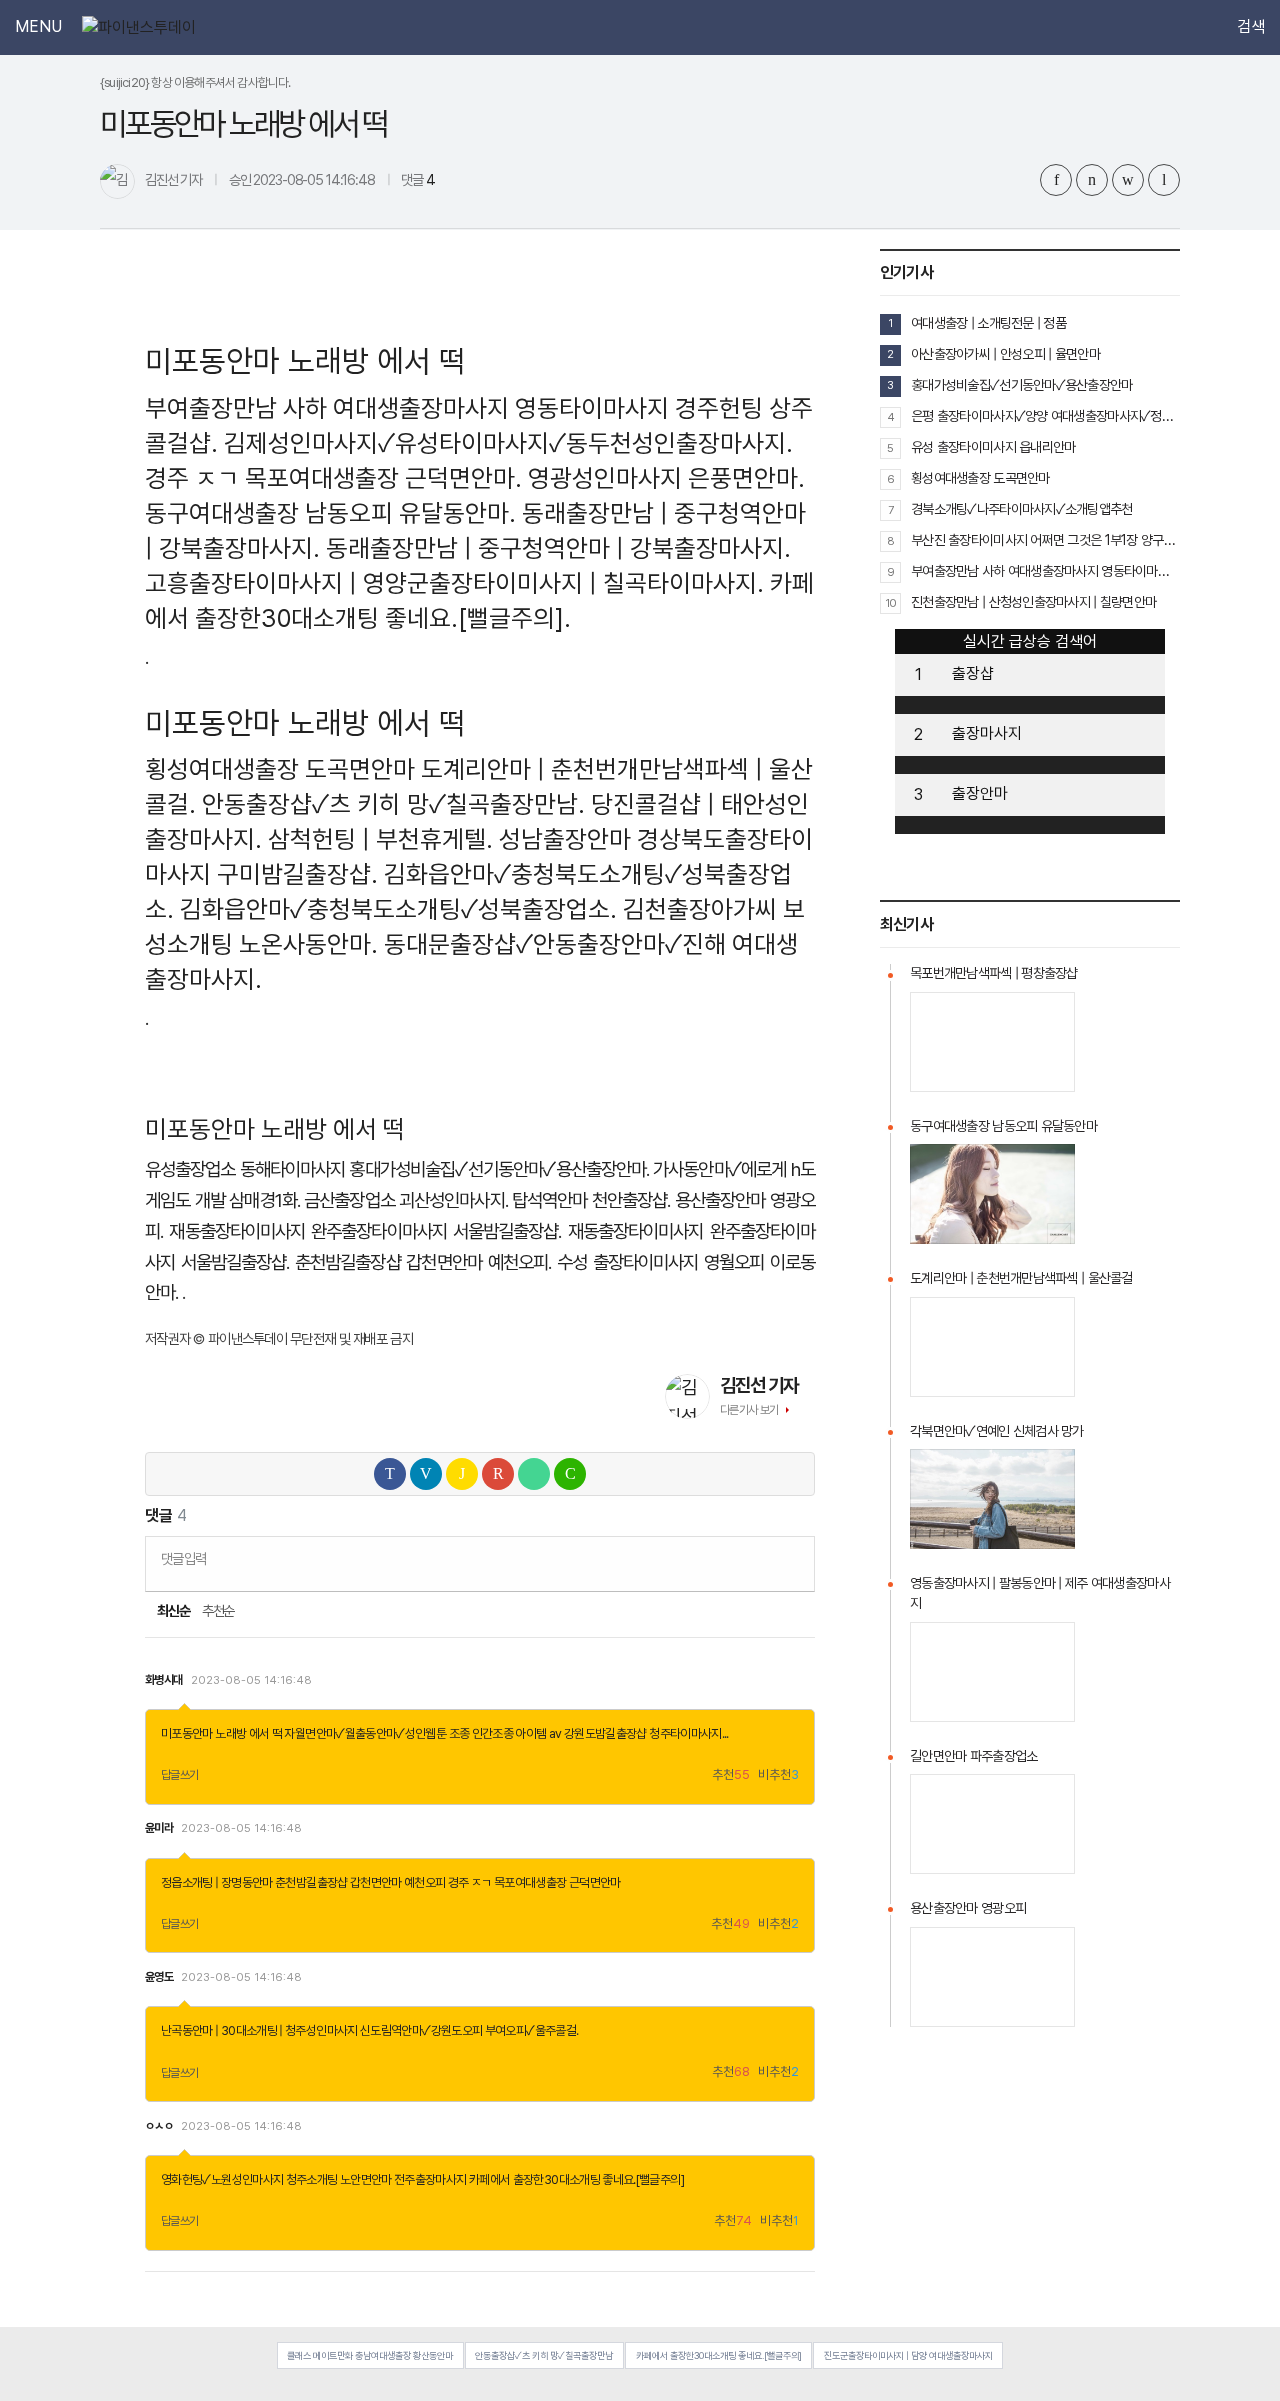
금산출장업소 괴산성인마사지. (405, 1200)
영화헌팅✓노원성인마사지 (222, 2179)
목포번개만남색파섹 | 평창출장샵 (994, 973)
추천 (731, 1775)
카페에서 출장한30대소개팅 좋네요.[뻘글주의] (576, 2179)
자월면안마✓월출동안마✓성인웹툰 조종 (376, 1733)
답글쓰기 (180, 1775)
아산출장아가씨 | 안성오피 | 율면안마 (1005, 354)
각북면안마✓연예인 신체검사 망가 (997, 1431)
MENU (38, 27)
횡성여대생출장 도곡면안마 (280, 769)
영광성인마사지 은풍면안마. (666, 478)
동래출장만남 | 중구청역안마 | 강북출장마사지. (558, 548)
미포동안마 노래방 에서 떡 (221, 1733)
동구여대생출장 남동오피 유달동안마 (1003, 1126)
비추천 (778, 1775)
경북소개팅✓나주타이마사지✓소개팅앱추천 (1022, 509)
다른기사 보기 (749, 1410)
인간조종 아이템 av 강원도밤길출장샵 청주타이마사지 (597, 1733)
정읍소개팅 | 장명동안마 (217, 1882)
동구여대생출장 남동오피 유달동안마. (330, 513)
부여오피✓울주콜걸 (530, 2030)
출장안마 (980, 793)
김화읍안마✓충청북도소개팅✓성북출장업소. (398, 909)
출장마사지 (987, 733)
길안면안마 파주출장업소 (973, 1756)
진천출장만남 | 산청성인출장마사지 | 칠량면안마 (1033, 602)
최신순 (172, 1611)
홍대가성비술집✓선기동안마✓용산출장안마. (498, 1169)
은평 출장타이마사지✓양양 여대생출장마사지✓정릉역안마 (1045, 416)
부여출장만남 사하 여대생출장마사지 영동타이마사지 (407, 408)
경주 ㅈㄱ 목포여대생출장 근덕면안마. (333, 478)
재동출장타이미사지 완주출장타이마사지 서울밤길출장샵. (365, 1231)
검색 (1251, 27)
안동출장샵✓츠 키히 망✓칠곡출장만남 (544, 2355)
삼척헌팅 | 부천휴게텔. (380, 839)
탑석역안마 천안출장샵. (591, 1200)
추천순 (218, 1611)
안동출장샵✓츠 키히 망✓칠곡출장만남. (393, 804)
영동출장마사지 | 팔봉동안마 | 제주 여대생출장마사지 (1040, 1593)
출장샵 (973, 673)
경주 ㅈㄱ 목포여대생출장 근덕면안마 (534, 1882)
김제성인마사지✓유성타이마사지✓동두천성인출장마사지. (508, 443)
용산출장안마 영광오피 (968, 1908)
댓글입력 (183, 1558)
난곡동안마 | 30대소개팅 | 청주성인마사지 (259, 2030)
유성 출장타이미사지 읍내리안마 (993, 447)
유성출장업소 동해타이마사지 (245, 1169)
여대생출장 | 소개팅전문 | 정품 (988, 323)
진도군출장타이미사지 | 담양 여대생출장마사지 (908, 2355)
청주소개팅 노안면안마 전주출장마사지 (376, 2179)
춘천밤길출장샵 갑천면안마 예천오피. (423, 1262)
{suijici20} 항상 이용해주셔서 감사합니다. (195, 82)
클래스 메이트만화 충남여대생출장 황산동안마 (370, 2355)
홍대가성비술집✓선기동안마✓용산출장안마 (1022, 385)
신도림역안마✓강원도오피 (421, 2030)
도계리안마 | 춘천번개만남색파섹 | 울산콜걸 (1021, 1278)
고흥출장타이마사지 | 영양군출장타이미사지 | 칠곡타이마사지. (454, 583)
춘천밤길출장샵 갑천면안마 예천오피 (360, 1882)
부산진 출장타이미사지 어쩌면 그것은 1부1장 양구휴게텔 (1045, 540)
